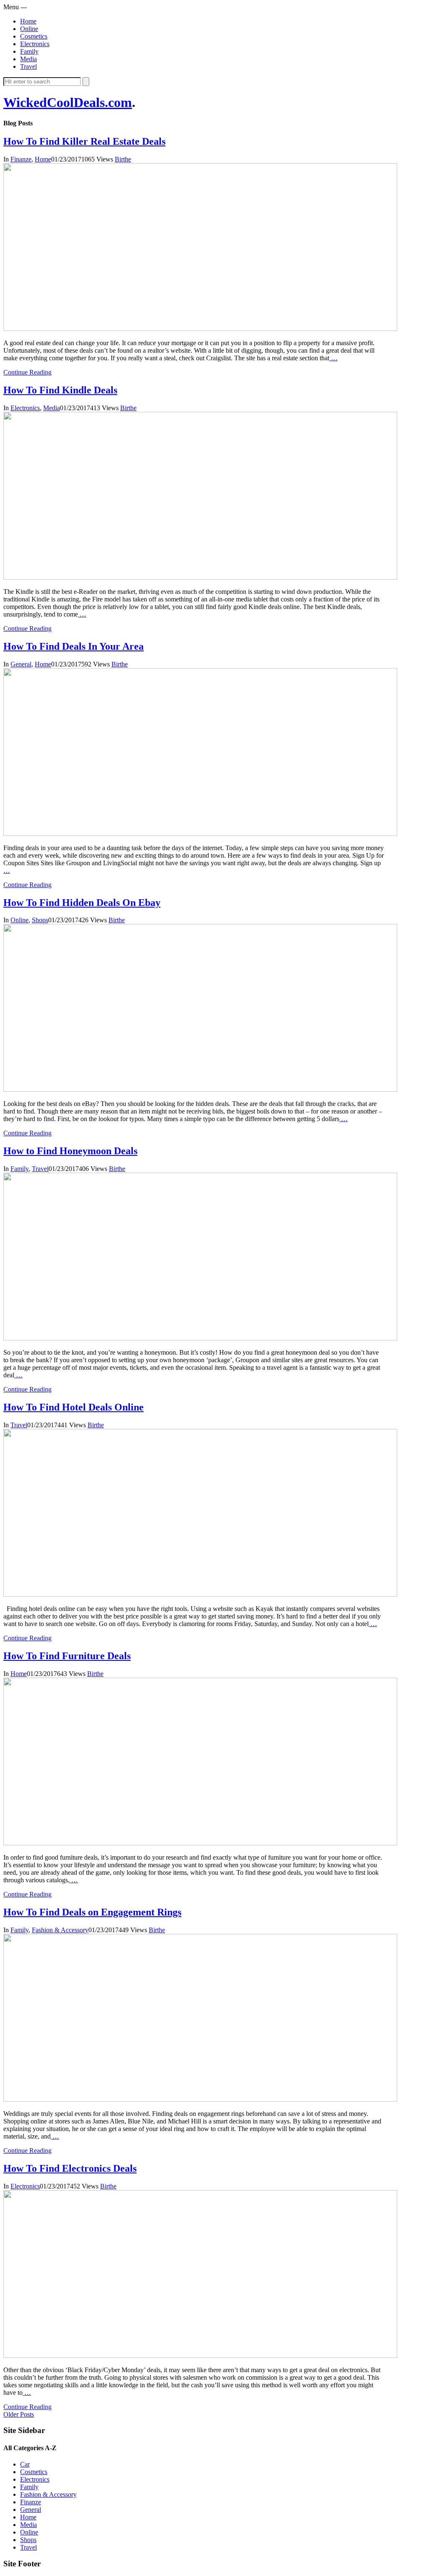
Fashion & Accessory (60, 1930)
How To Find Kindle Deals (60, 390)
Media (28, 59)
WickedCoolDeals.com (68, 102)
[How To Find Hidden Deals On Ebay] (200, 1089)
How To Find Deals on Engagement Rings (92, 1912)
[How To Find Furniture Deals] (200, 1843)
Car (25, 2464)
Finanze (21, 159)
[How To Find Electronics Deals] (200, 2356)
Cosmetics (34, 36)
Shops (40, 920)
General (21, 664)
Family (29, 51)
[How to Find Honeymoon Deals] (200, 1338)
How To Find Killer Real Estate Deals (84, 141)
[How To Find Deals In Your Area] (200, 834)
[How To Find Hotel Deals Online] (200, 1594)
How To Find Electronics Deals (70, 2168)
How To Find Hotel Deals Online (74, 1407)
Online (29, 29)
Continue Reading (27, 372)
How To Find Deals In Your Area (74, 646)
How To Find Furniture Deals (67, 1656)
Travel (28, 66)
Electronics (35, 44)
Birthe (123, 159)
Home (28, 21)
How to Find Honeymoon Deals (70, 1151)
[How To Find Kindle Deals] (200, 577)
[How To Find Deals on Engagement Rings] (200, 2099)
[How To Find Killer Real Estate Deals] (200, 329)
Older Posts (19, 2414)
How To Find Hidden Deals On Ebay (82, 903)
